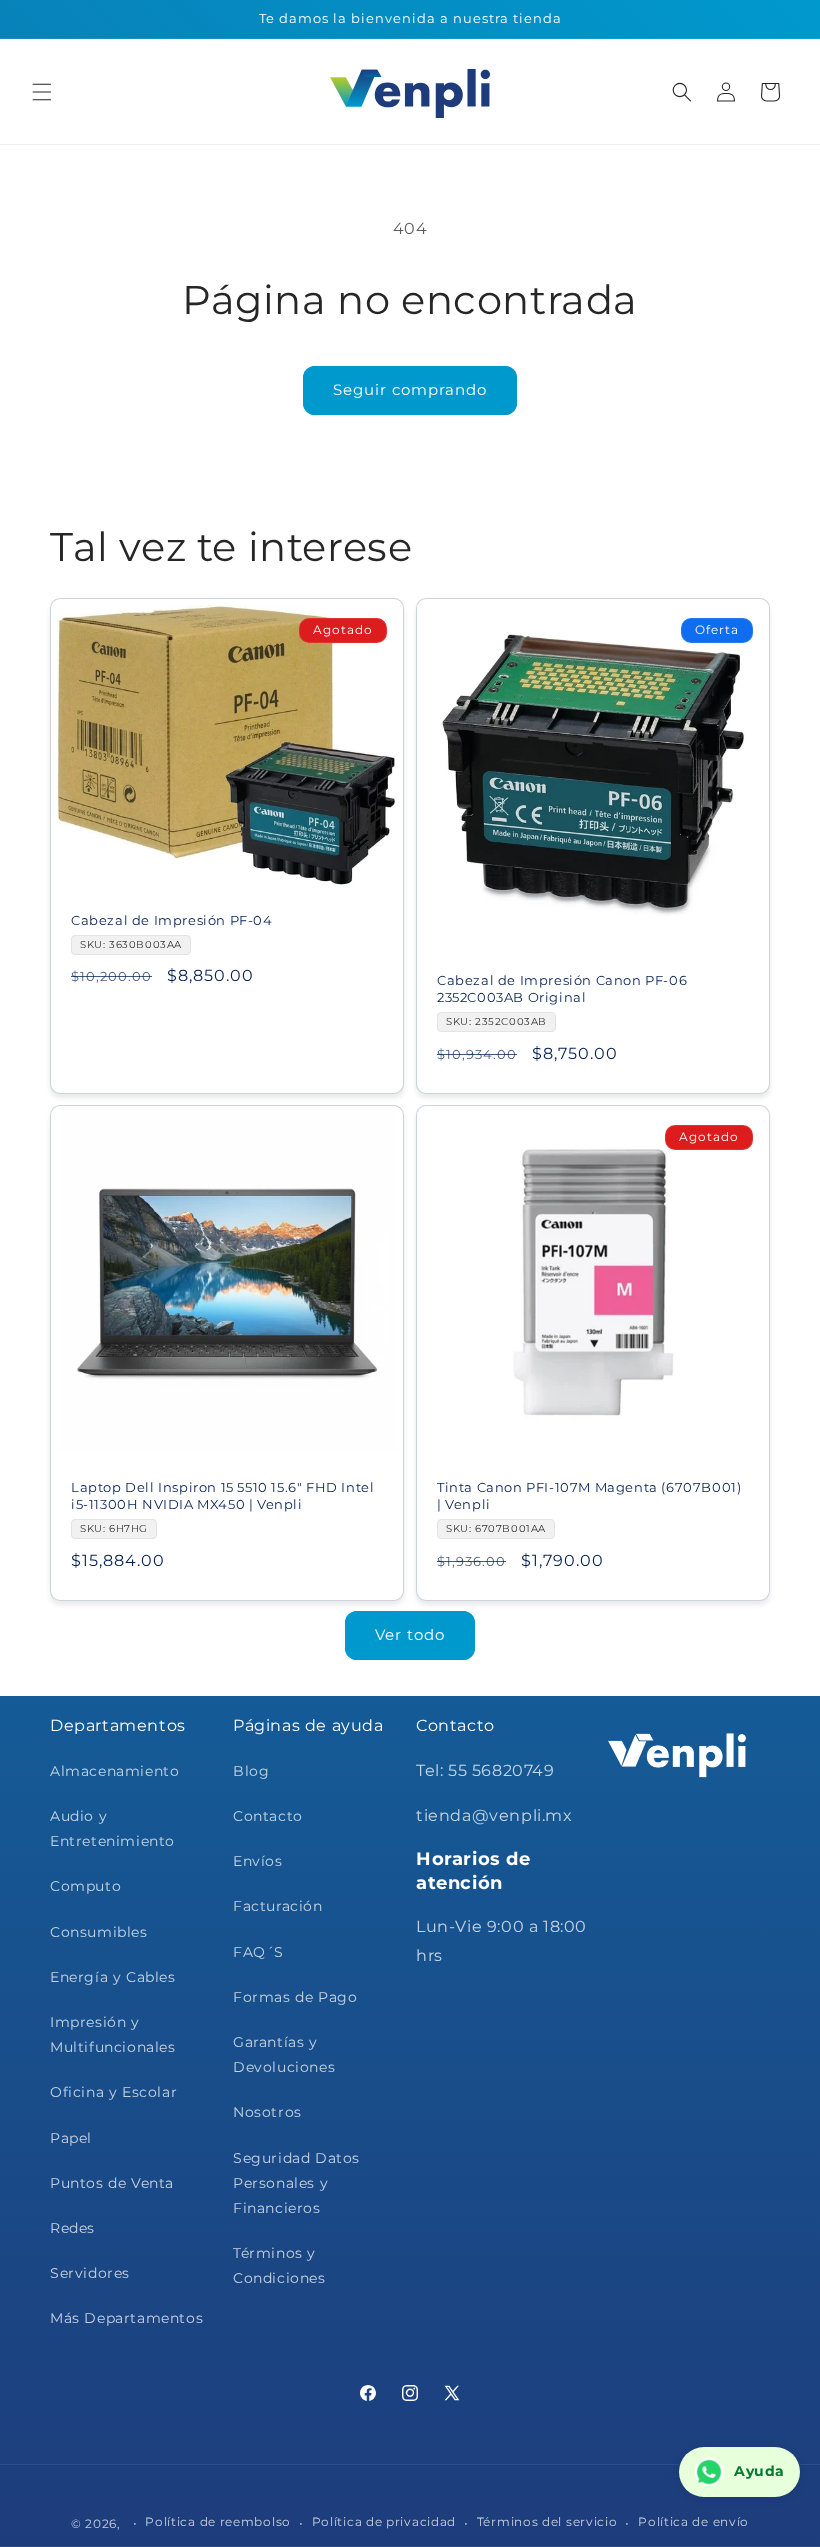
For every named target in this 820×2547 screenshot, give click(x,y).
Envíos (258, 1861)
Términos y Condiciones (279, 2265)
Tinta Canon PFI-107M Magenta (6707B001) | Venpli (589, 1495)
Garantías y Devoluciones (284, 2054)
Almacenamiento (114, 1771)
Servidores (90, 2273)
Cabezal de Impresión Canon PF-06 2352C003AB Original (562, 988)
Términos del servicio (547, 2521)
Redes (72, 2228)
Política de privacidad (384, 2521)
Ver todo (410, 1634)
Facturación (278, 1906)
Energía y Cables (113, 1977)
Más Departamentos (126, 2318)
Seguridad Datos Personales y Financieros (296, 2183)
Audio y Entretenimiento (112, 1828)
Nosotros (267, 2112)
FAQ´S (258, 1952)
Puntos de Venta (112, 2183)
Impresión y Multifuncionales (113, 2034)
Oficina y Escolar (113, 2092)
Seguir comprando (410, 389)
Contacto (268, 1816)
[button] (42, 92)
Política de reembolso (218, 2521)
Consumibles (99, 1932)
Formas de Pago (295, 1997)
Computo (85, 1886)
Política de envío (693, 2521)
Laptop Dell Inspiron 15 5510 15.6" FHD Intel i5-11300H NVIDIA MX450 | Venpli (222, 1495)
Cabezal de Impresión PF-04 (172, 920)
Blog (251, 1771)
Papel (71, 2138)
